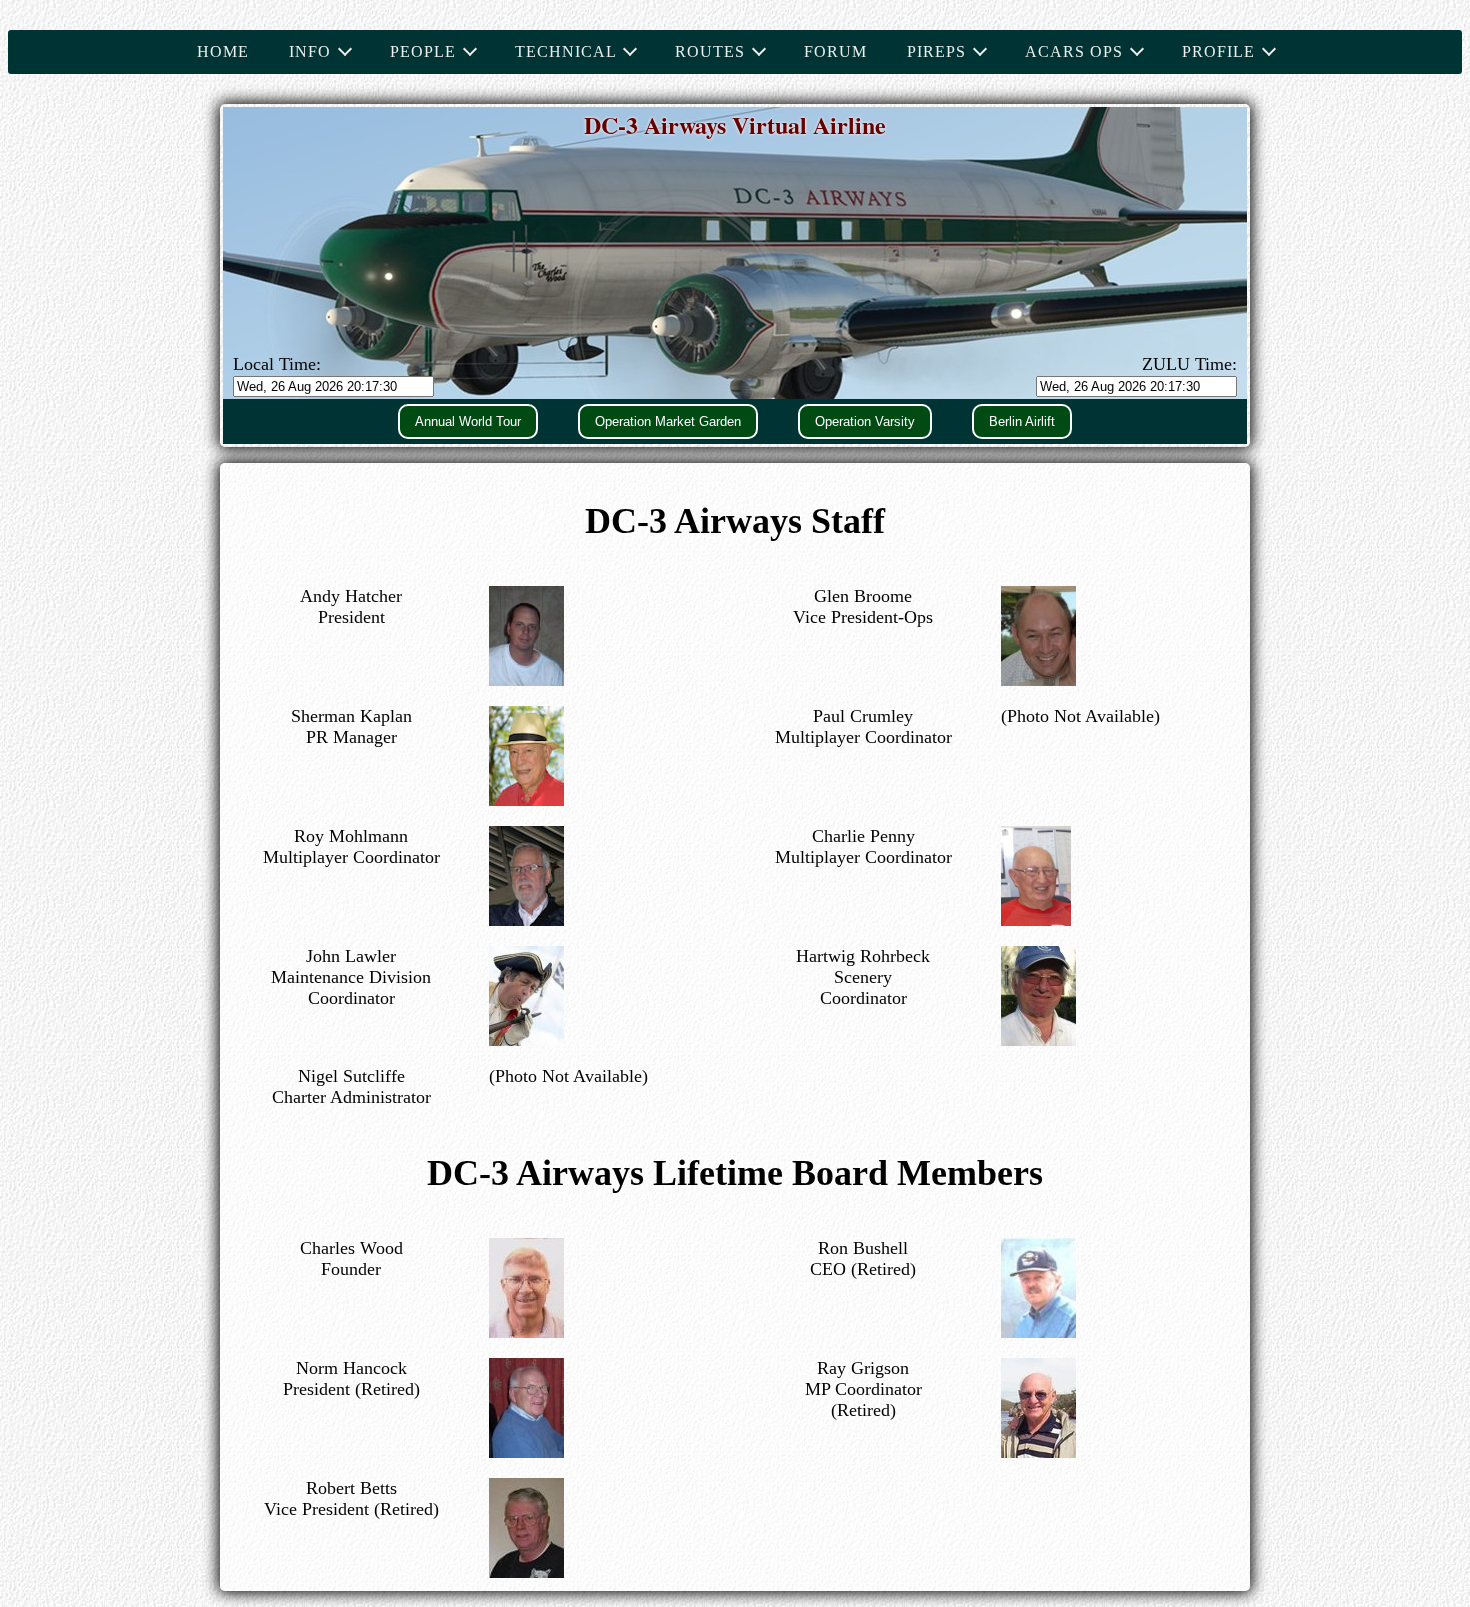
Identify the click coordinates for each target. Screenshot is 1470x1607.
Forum (835, 51)
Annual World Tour (468, 421)
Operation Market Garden (668, 421)
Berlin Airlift (1022, 421)
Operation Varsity (865, 421)
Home (223, 51)
